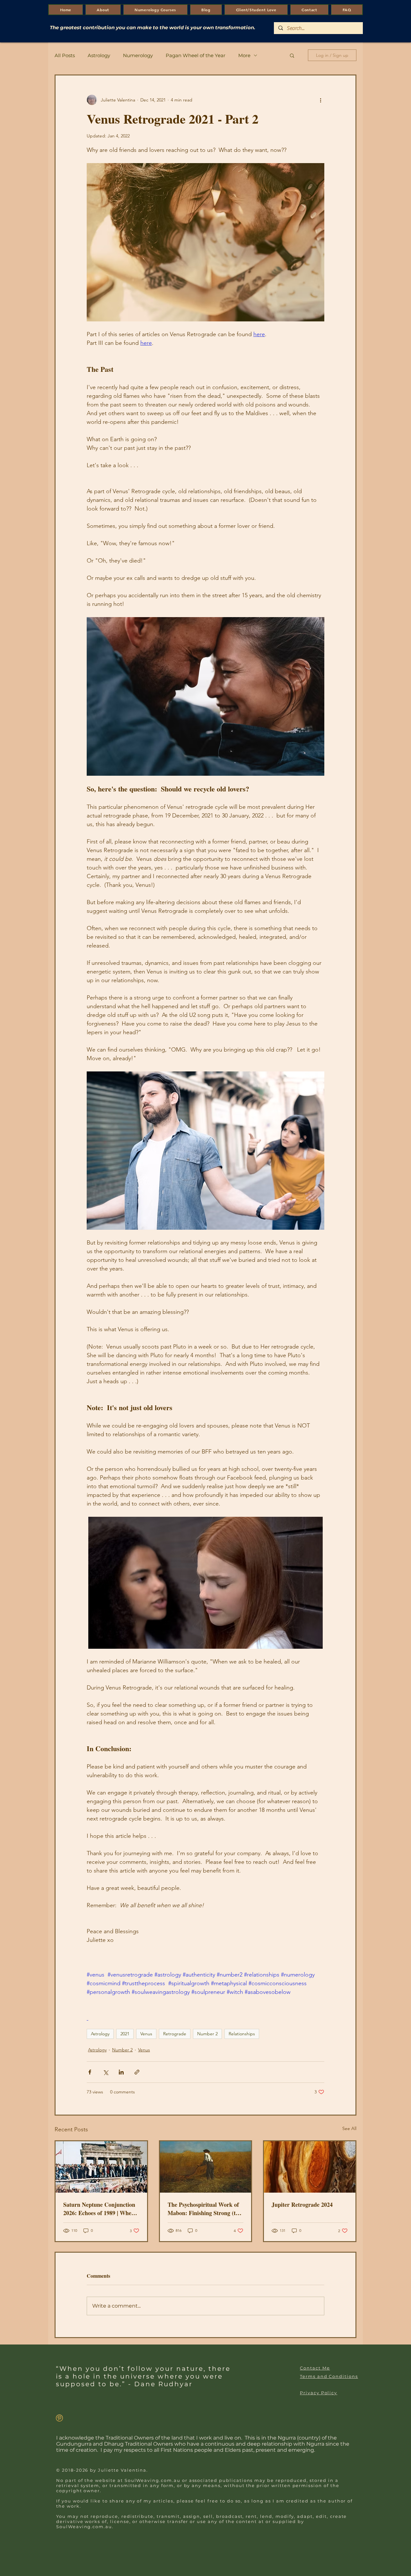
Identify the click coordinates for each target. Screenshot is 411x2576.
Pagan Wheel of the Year (196, 55)
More (244, 55)
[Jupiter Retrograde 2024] (310, 2167)
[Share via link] (137, 2072)
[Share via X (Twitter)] (105, 2072)
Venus (146, 2034)
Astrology (99, 55)
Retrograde (175, 2034)
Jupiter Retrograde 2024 (302, 2205)
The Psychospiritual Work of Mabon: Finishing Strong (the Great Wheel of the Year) (205, 2209)
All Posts (65, 55)
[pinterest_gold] (59, 2418)
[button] (292, 55)
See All (349, 2128)
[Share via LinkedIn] (121, 2072)
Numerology (138, 55)
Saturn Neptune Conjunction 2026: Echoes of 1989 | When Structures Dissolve (99, 2209)
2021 (125, 2034)
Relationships (242, 2034)
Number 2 (207, 2034)
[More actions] (320, 100)
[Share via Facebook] (90, 2072)
